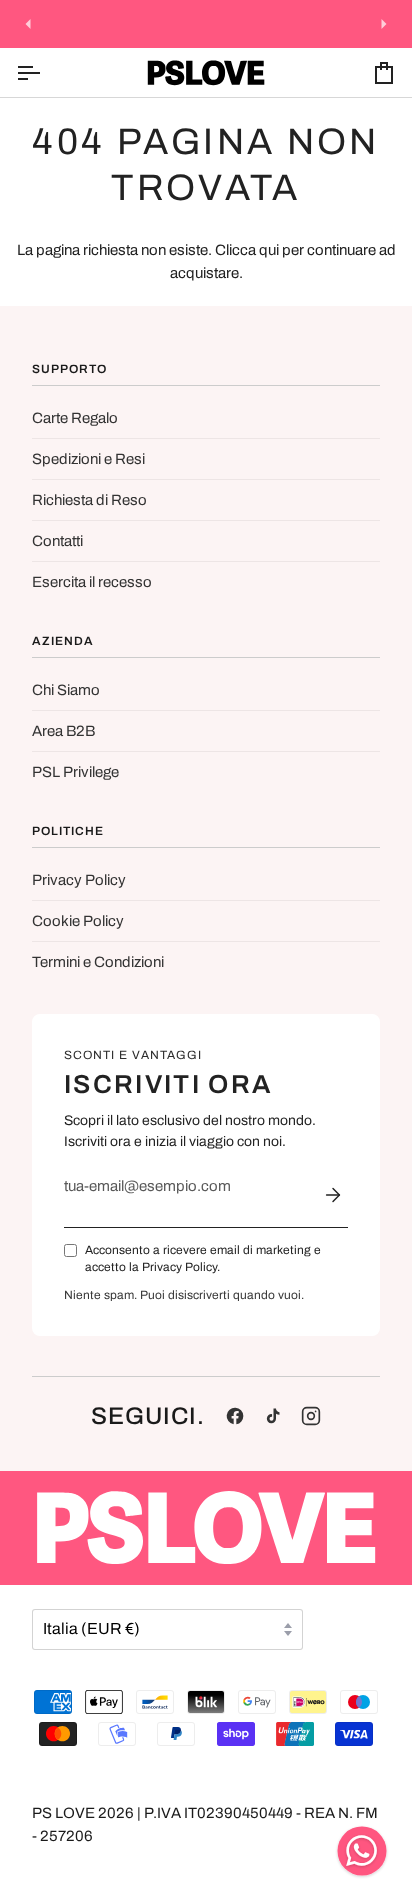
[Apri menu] (46, 72)
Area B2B (63, 731)
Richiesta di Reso (89, 500)
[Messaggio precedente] (28, 24)
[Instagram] (311, 1416)
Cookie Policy (78, 921)
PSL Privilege (75, 772)
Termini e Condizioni (98, 962)
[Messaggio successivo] (384, 24)
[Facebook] (235, 1416)
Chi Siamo (66, 690)
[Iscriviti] (333, 1195)
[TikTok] (273, 1416)
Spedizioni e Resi (88, 459)
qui (269, 250)
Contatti (57, 541)
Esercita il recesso (92, 582)
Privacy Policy (79, 880)
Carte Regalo (75, 418)
